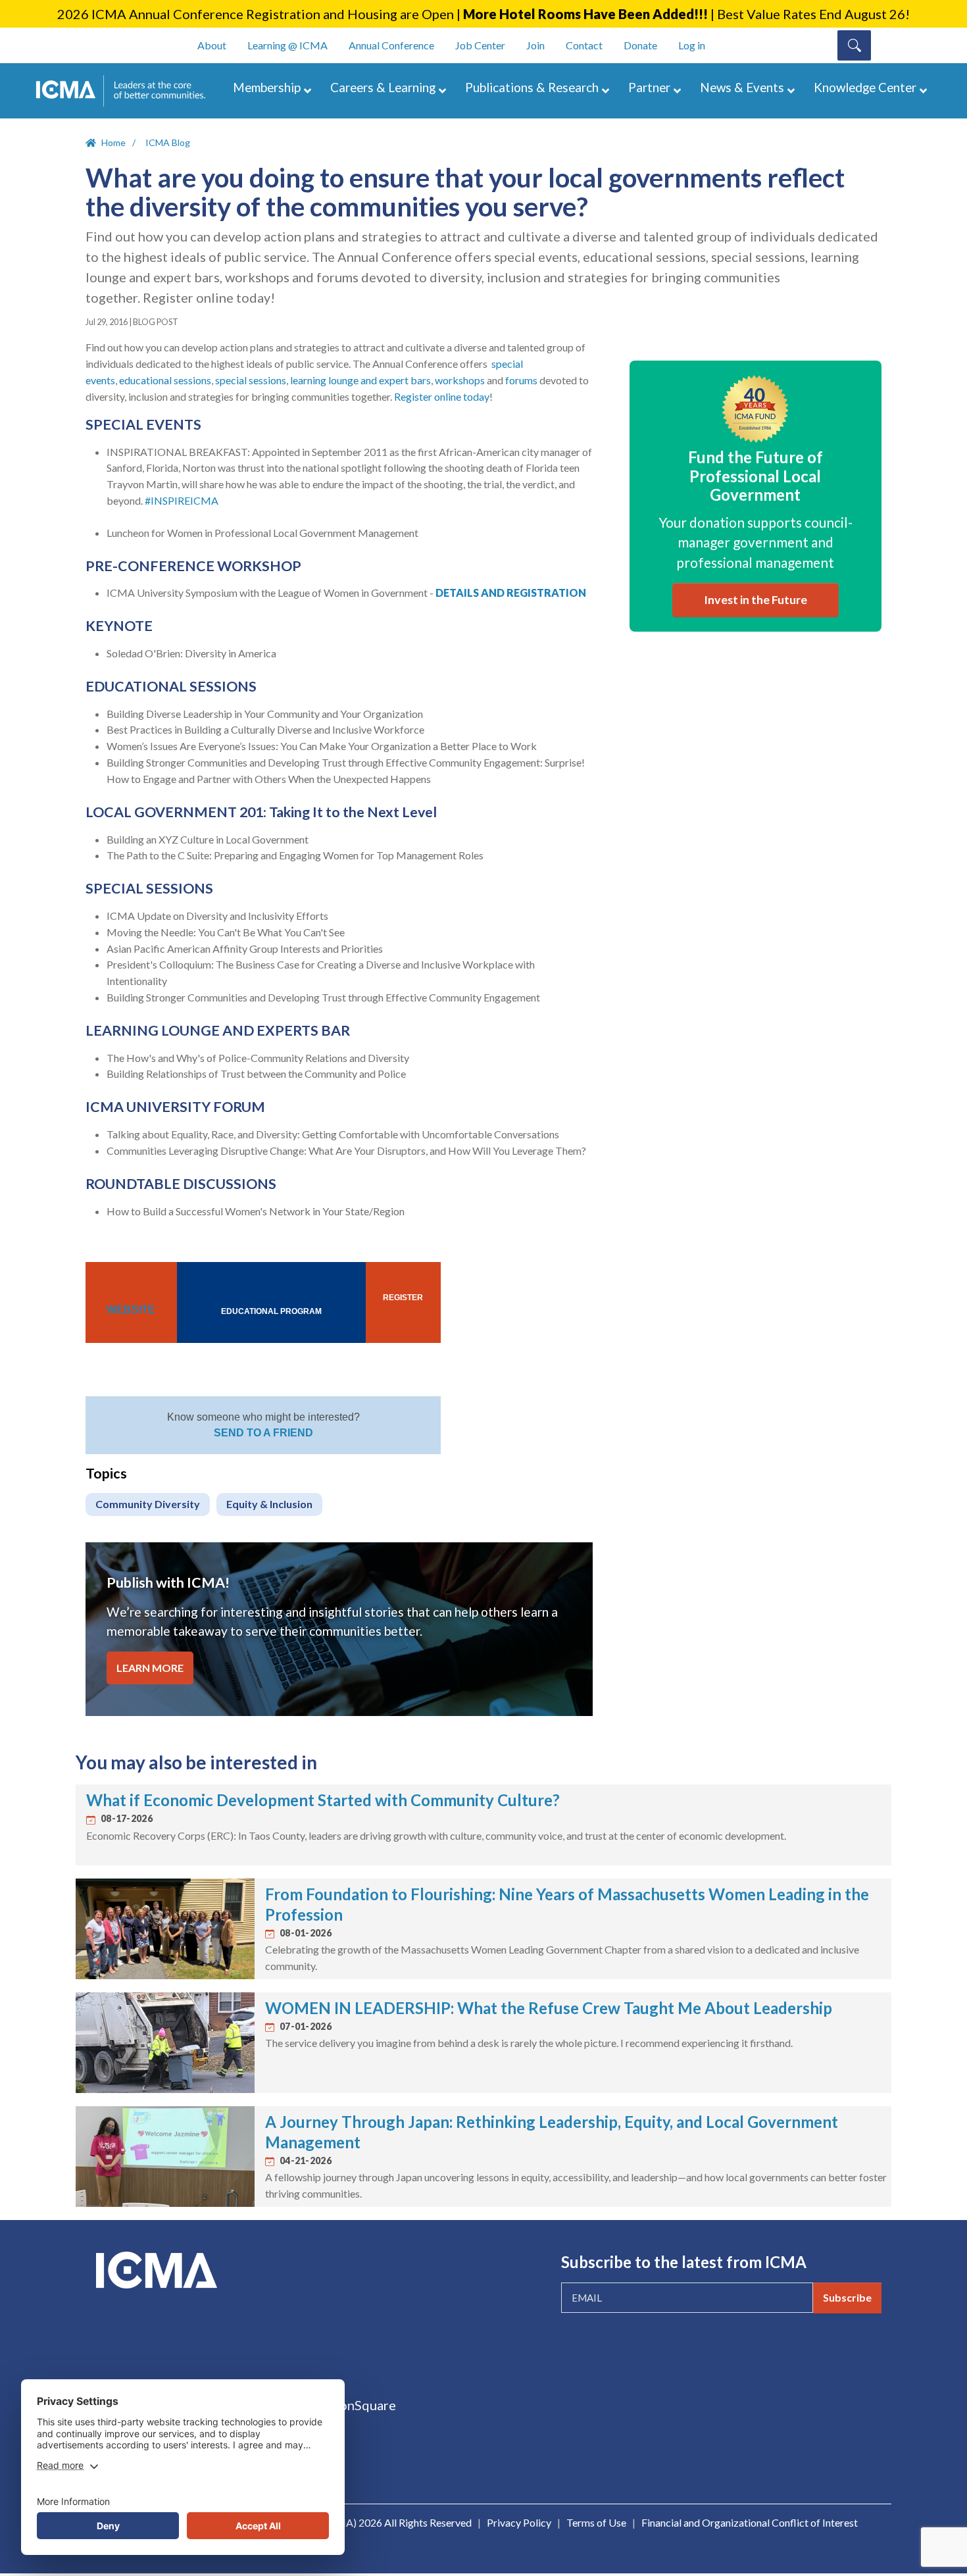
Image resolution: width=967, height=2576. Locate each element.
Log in (692, 45)
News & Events (742, 87)
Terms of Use (596, 2522)
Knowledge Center (865, 87)
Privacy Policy (519, 2522)
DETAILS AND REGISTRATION (511, 593)
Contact (584, 45)
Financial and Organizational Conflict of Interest (750, 2522)
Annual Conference (391, 45)
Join (535, 45)
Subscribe (847, 2297)
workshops (460, 380)
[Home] (127, 91)
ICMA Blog (168, 142)
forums (521, 380)
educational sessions (165, 380)
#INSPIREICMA (182, 500)
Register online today (442, 396)
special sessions (251, 380)
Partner (649, 87)
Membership (267, 87)
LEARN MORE (150, 1668)
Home (113, 142)
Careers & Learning (383, 87)
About (212, 45)
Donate (640, 45)
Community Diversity (148, 1504)
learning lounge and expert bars (360, 380)
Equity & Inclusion (269, 1504)
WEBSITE (131, 1310)
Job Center (480, 45)
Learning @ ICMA (287, 45)
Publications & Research (532, 87)
